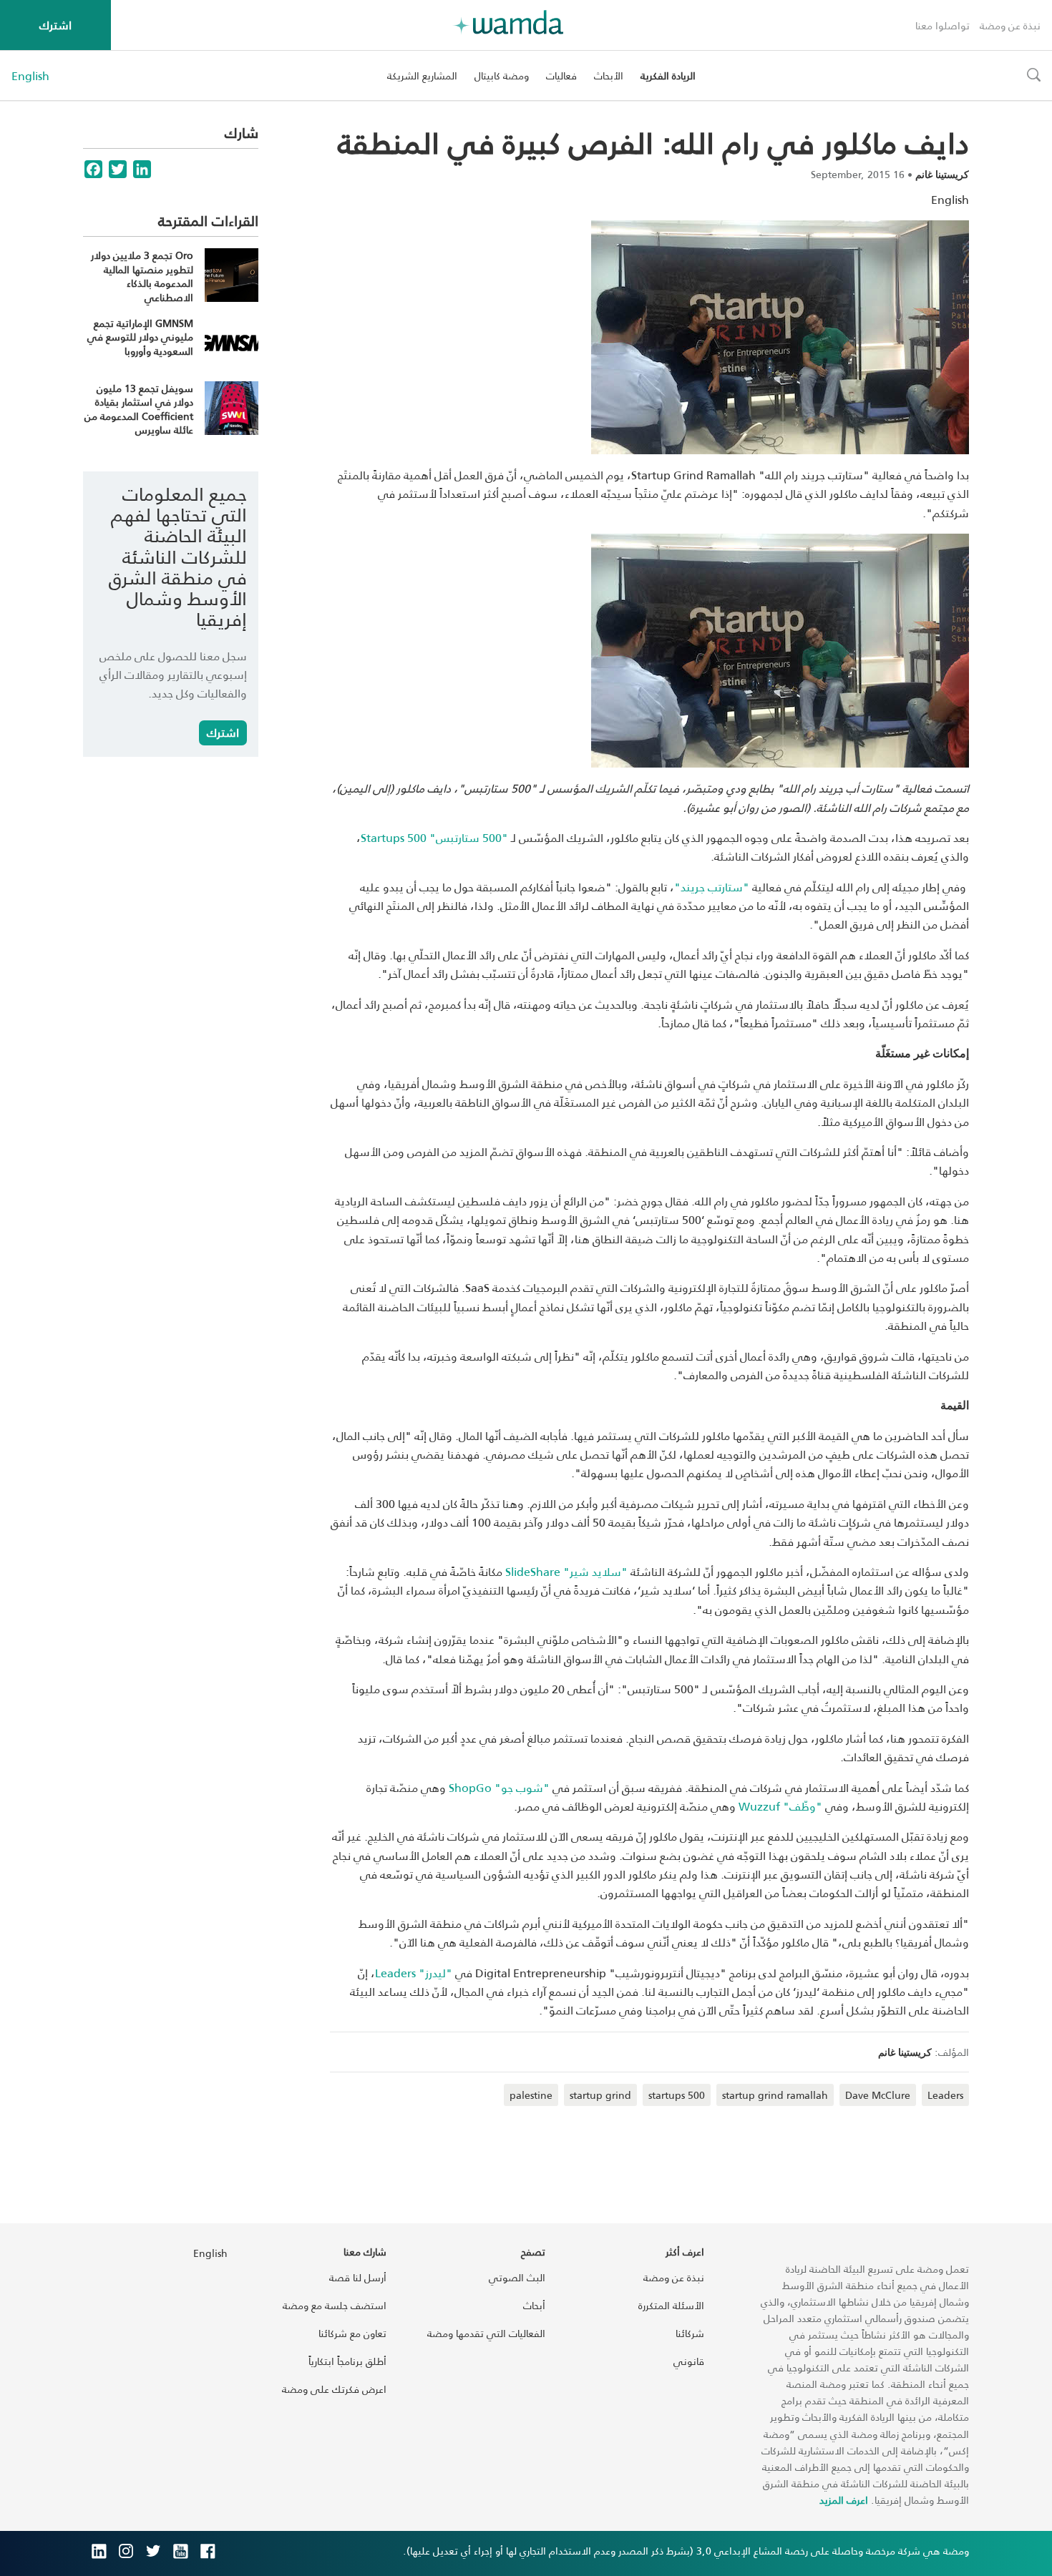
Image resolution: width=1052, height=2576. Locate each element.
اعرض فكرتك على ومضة (334, 2389)
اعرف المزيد (844, 2500)
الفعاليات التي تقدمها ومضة (486, 2333)
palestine (531, 2095)
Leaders (945, 2095)
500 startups (677, 2095)
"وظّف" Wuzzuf (780, 1806)
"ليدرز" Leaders (414, 1973)
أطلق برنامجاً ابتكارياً (347, 2361)
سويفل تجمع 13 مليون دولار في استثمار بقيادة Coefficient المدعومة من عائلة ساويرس (139, 409)
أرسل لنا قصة (358, 2277)
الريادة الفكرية (668, 75)
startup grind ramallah (775, 2095)
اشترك (55, 25)
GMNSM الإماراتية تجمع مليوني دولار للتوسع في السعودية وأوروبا (140, 337)
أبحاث (534, 2305)
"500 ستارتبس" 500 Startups (434, 837)
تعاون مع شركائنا (352, 2333)
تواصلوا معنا (943, 25)
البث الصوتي (517, 2277)
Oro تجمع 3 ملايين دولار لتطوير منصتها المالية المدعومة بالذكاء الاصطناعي (142, 276)
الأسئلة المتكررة (671, 2305)
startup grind (600, 2095)
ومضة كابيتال (502, 75)
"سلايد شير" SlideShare (566, 1571)
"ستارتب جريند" (712, 887)
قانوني (689, 2361)
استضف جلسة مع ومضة (335, 2305)
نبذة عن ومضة (1010, 25)
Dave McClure (878, 2095)
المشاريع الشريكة (422, 75)
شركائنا (690, 2333)
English (30, 76)
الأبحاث (609, 75)
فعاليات (561, 75)
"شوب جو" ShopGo (499, 1787)
